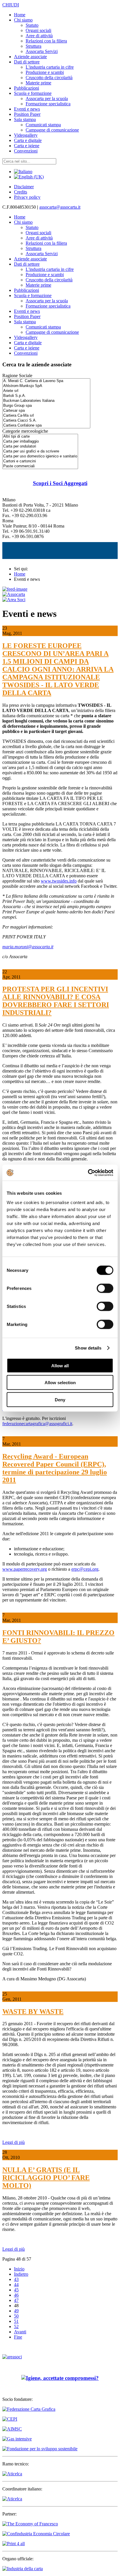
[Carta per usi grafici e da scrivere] (40, 451)
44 (16, 2285)
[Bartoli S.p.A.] (46, 396)
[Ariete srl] (46, 391)
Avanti (20, 2332)
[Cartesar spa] (46, 411)
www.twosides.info (59, 881)
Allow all (60, 1365)
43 (16, 2279)
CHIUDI (11, 5)
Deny (60, 1399)
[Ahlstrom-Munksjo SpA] (46, 386)
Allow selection (60, 1383)
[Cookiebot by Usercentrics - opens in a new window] (88, 1173)
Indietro (21, 2274)
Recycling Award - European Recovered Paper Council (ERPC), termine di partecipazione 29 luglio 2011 (55, 1468)
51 (16, 2321)
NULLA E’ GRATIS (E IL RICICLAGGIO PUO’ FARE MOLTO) (46, 2178)
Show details (88, 1348)
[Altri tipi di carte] (40, 437)
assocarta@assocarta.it (60, 207)
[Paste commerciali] (40, 466)
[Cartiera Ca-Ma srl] (46, 416)
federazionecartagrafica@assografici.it (37, 1424)
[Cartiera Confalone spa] (46, 426)
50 (16, 2316)
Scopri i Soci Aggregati (60, 483)
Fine (18, 2337)
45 (16, 2290)
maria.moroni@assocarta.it (28, 947)
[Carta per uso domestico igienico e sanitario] (40, 456)
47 (16, 2300)
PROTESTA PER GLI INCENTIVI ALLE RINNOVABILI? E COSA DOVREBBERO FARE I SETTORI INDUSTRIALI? (56, 1001)
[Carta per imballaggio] (40, 442)
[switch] (105, 1288)
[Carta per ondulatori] (40, 447)
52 (16, 2326)
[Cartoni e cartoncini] (40, 461)
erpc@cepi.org (85, 1569)
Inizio (19, 2269)
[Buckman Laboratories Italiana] (46, 401)
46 (16, 2295)
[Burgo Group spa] (46, 406)
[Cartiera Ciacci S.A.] (46, 421)
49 (16, 2311)
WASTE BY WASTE (33, 2012)
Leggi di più (14, 2142)
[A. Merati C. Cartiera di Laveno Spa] (46, 381)
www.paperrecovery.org (25, 1569)
